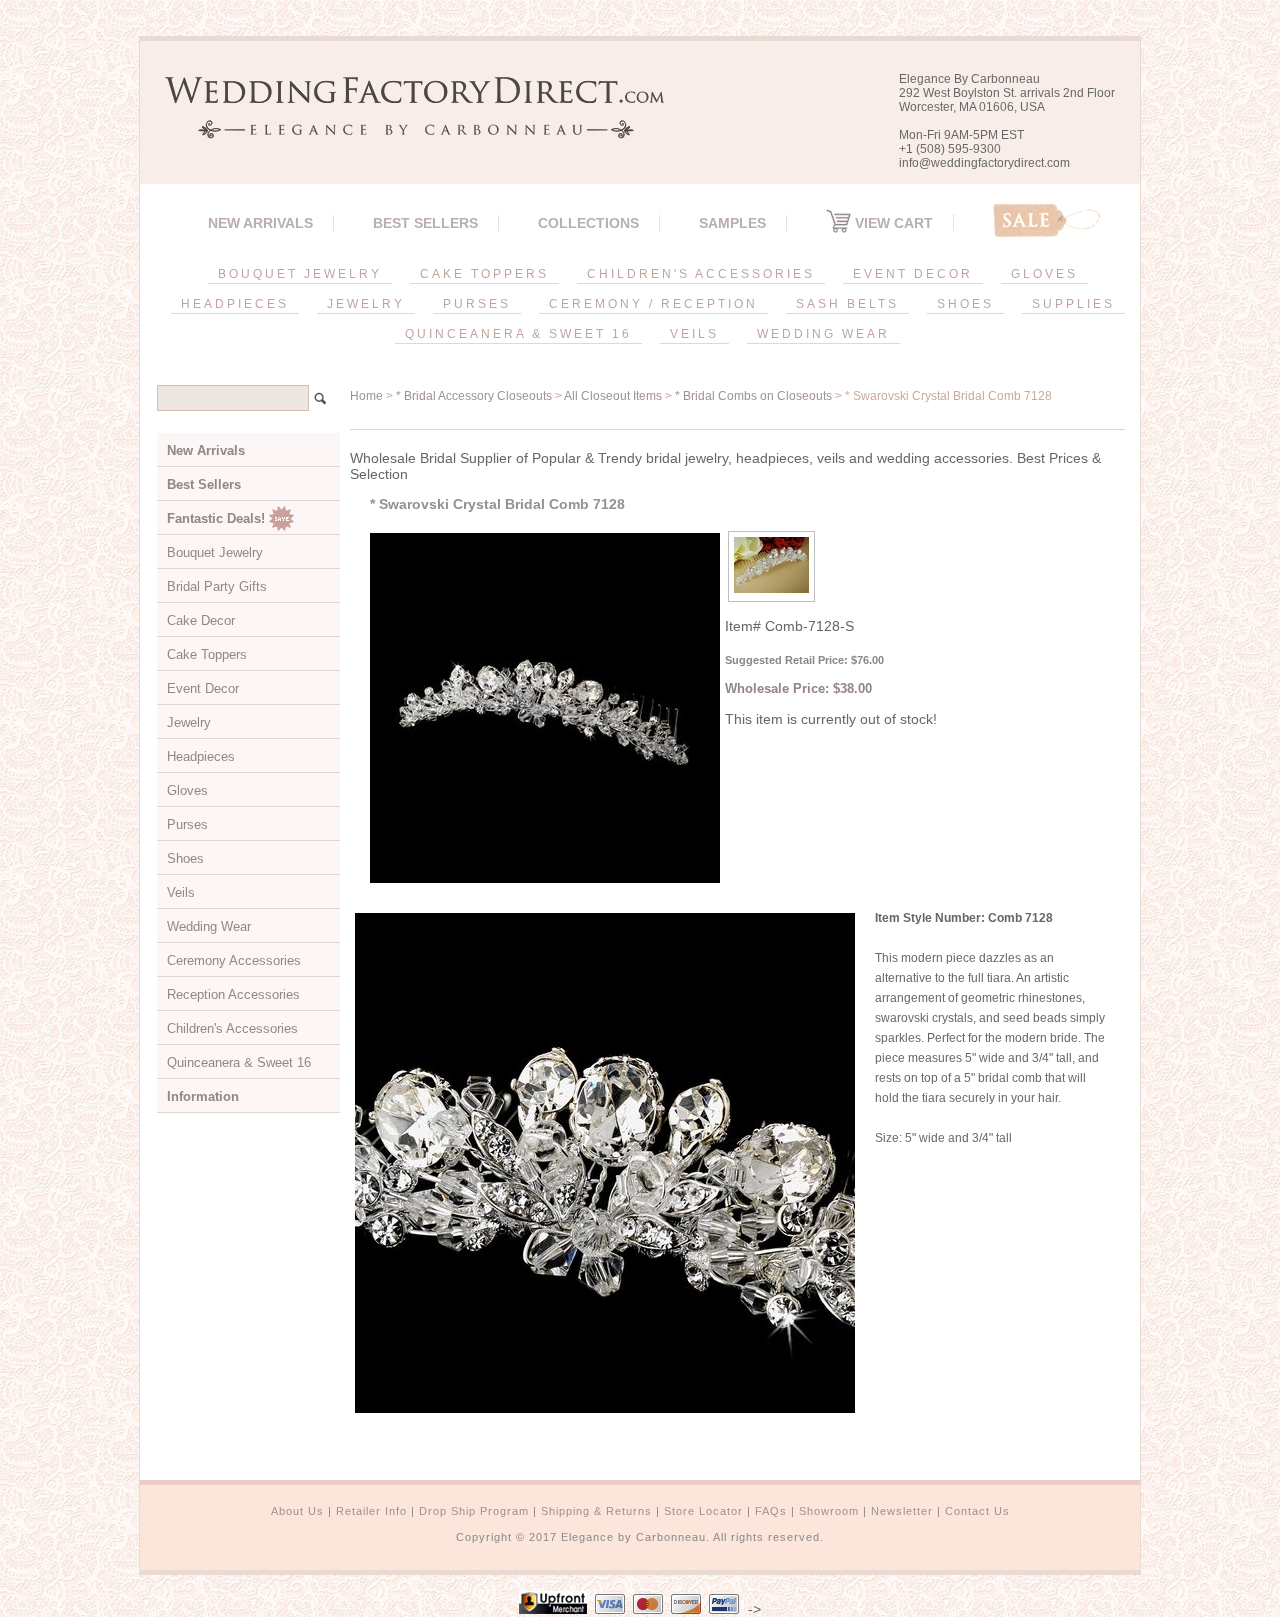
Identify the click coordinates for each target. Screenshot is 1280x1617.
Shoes (185, 858)
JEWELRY (366, 304)
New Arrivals (260, 223)
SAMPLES (732, 223)
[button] (1279, 1613)
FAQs (771, 1511)
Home (366, 396)
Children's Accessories (232, 1028)
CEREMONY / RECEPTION (653, 304)
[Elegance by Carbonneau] (405, 124)
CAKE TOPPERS (484, 274)
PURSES (477, 304)
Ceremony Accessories (234, 960)
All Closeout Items (613, 396)
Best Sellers (425, 223)
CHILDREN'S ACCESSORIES (701, 274)
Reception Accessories (233, 994)
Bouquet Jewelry (215, 552)
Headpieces (201, 756)
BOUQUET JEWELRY (300, 274)
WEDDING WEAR (823, 334)
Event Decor (203, 688)
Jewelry (189, 722)
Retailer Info (371, 1511)
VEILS (694, 334)
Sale (1047, 220)
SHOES (965, 304)
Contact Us (977, 1511)
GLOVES (1044, 274)
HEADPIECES (235, 304)
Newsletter (902, 1511)
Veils (181, 892)
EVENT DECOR (913, 274)
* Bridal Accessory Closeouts (474, 396)
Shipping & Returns (596, 1511)
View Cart (892, 223)
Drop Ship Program (474, 1511)
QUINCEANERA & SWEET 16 (518, 334)
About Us (297, 1511)
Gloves (187, 790)
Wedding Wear (209, 926)
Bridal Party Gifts (217, 586)
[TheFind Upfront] (553, 1609)
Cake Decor (201, 620)
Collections (588, 223)
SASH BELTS (847, 304)
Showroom (829, 1511)
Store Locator (703, 1511)
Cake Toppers (207, 654)
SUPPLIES (1073, 304)
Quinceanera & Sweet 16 (239, 1062)
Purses (187, 824)
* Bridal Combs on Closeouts (753, 396)
